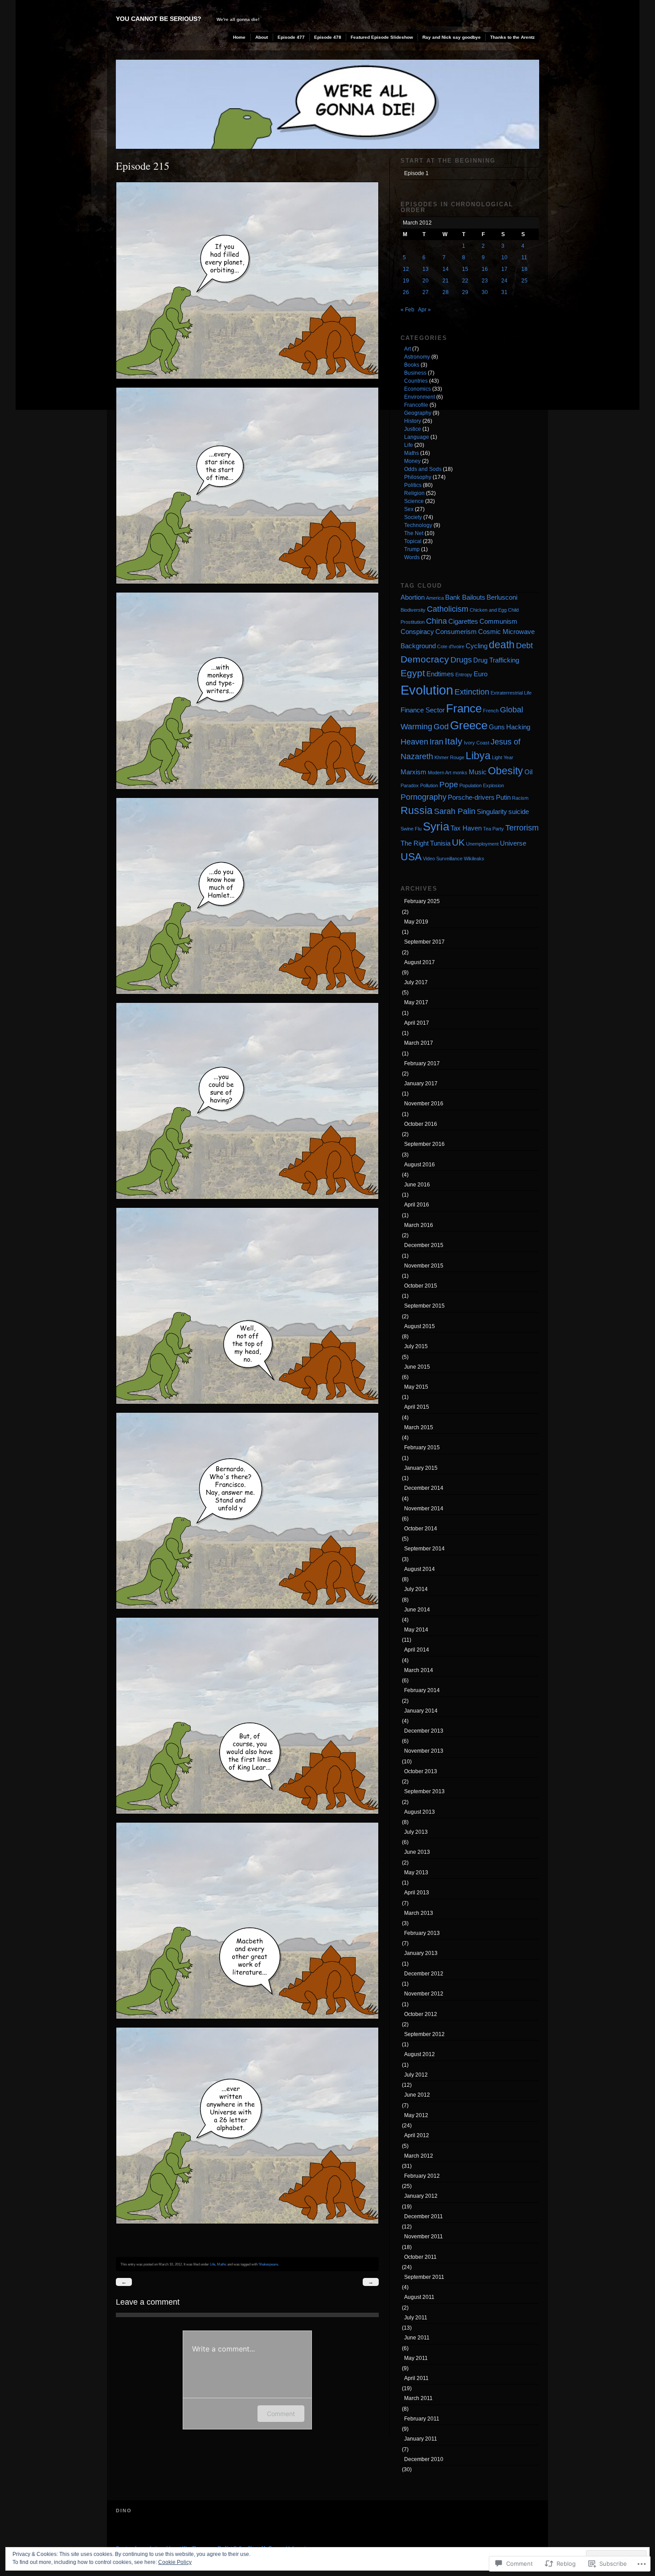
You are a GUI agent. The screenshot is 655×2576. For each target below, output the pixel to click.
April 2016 (417, 1205)
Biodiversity (413, 610)
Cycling (477, 646)
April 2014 (417, 1650)
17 (504, 269)
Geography (418, 413)
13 (426, 269)
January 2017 (421, 1084)
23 (485, 281)
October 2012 (421, 2014)
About (262, 37)
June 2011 (417, 2338)
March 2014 (419, 1670)
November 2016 (424, 1104)
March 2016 (419, 1225)
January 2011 (421, 2439)
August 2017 (420, 962)
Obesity (506, 771)
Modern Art (440, 773)
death (502, 645)
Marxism (413, 772)
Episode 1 (416, 173)
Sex (409, 509)
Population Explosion (482, 785)
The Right (415, 843)
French (491, 711)
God (441, 726)
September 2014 (424, 1549)
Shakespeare (268, 2264)
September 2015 (424, 1306)
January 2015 (421, 1468)
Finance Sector (423, 710)
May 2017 (416, 1002)
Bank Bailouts (465, 597)
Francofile (416, 405)
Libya (478, 756)
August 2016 (420, 1165)
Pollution (429, 785)
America (435, 598)
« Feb (407, 310)
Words (412, 557)
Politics (413, 485)
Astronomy (417, 357)
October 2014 (421, 1529)
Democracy (425, 659)
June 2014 (417, 1610)
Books (412, 365)
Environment (420, 397)
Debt (524, 645)
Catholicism (448, 609)
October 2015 (421, 1286)
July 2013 (416, 1832)
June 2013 (417, 1852)
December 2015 (424, 1245)
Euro (481, 674)
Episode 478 (328, 37)
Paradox (410, 785)
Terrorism (522, 828)
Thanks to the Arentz (512, 37)
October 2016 (421, 1124)
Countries (416, 381)
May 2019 (416, 922)
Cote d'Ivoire (451, 646)
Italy (454, 741)
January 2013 (421, 1953)
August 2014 (420, 1569)
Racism (520, 798)
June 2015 (417, 1367)
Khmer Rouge (449, 757)
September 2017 (424, 942)
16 (485, 269)
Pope (449, 784)
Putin (503, 797)
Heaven (414, 742)
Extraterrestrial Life (511, 693)
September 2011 (424, 2277)
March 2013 (419, 1913)
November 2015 (424, 1266)
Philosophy (418, 477)
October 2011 (420, 2257)
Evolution (427, 690)
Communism (498, 621)
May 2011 (416, 2358)
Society (413, 517)
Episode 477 (291, 37)
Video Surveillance (443, 859)
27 (426, 292)
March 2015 (419, 1427)
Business (415, 373)
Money (412, 461)
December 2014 (424, 1488)
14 (446, 269)
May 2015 (416, 1387)
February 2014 (422, 1690)
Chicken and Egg (488, 610)
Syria (436, 826)
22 (465, 281)
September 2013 (424, 1791)
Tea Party (493, 829)
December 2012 (424, 1974)
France (464, 708)
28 (446, 292)
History (413, 421)
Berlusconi (502, 597)
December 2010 (424, 2459)
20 (426, 281)
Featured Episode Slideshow (382, 37)
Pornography (424, 797)
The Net (414, 533)
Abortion (413, 597)
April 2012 (417, 2135)
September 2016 (424, 1144)
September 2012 (424, 2034)
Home (239, 37)
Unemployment (482, 844)
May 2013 (416, 1873)
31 (504, 292)
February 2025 (422, 901)
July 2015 (416, 1346)
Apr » (424, 310)
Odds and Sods (423, 469)
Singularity (492, 812)
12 (406, 269)
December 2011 (424, 2216)
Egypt (413, 673)
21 (446, 281)
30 (485, 292)
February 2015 (422, 1447)
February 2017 (422, 1063)
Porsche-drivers (471, 797)
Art (407, 349)
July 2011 (416, 2318)
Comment (281, 2414)
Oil (528, 772)
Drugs (461, 660)
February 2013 (422, 1933)
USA (411, 857)
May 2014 (416, 1630)
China (436, 621)
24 (504, 281)
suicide (519, 812)
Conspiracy (417, 632)
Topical (413, 541)
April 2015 (417, 1407)
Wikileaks (474, 859)
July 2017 (416, 982)
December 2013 (424, 1731)
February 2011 (422, 2419)
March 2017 (419, 1043)
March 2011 (418, 2398)
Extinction (472, 692)
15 (465, 269)
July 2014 (416, 1589)
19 (406, 281)
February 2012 (422, 2176)
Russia (417, 810)
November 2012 (424, 1994)
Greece (469, 725)
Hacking (518, 727)
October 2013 (421, 1771)
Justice (413, 429)
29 (465, 292)
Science (414, 501)
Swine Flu (411, 829)
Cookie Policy (175, 2562)
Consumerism (456, 632)
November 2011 (424, 2237)
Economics (418, 389)
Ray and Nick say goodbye (452, 37)
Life (213, 2264)
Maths (222, 2264)
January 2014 (421, 1711)
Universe (513, 843)
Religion (414, 493)
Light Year (503, 757)
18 (524, 269)
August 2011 (419, 2297)
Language (417, 437)
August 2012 (420, 2054)
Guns (497, 727)
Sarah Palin (455, 811)
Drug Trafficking (496, 660)
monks (460, 773)
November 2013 (424, 1751)
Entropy (464, 675)
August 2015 (420, 1326)
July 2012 (416, 2075)
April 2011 (416, 2378)
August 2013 (420, 1812)
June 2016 (417, 1185)
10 (504, 258)
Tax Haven (466, 828)
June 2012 (417, 2095)
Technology (418, 525)
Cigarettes (463, 621)
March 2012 (419, 2156)
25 (524, 281)
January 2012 (421, 2196)
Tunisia (440, 843)
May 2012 (416, 2115)
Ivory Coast (477, 743)
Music (478, 772)
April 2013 (417, 1893)
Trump (412, 549)
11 (524, 258)
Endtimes (440, 674)
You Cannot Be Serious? (159, 19)
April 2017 (417, 1023)
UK (458, 842)
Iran (436, 742)
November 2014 (424, 1509)
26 (406, 292)
